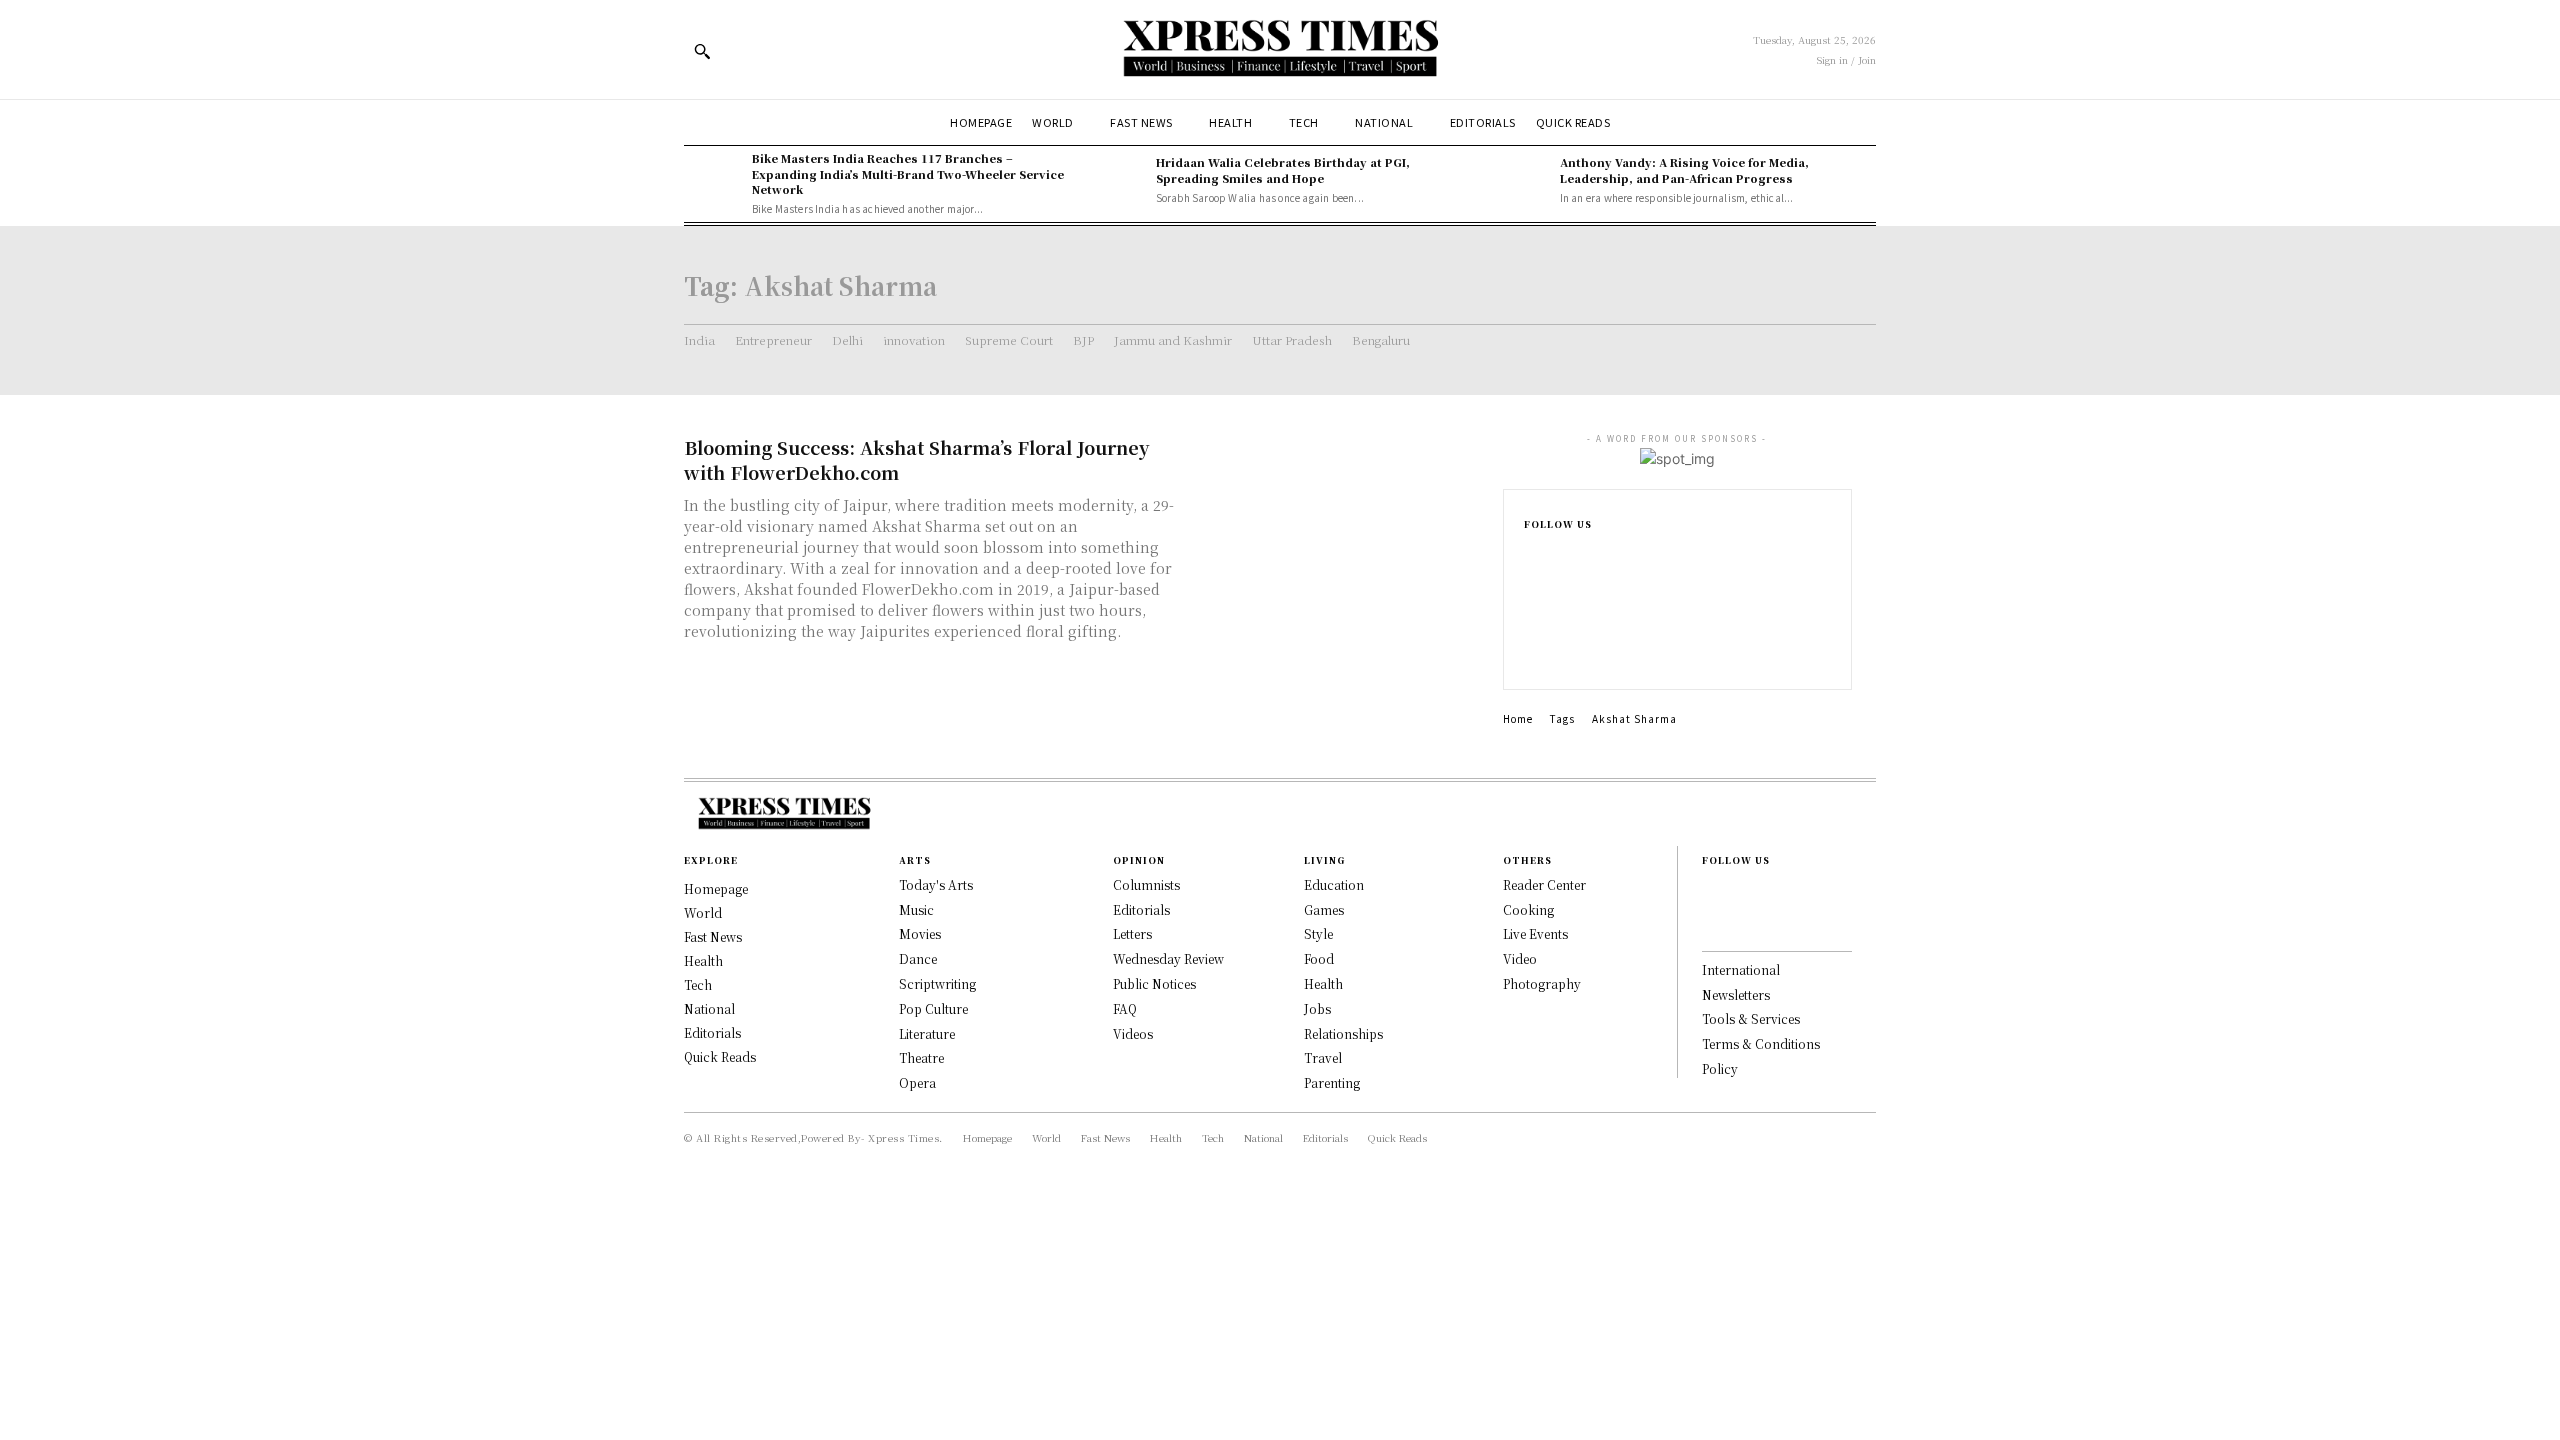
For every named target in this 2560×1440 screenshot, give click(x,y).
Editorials (1141, 909)
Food (1319, 958)
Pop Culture (933, 1008)
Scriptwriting (937, 983)
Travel (1323, 1057)
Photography (1542, 983)
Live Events (1535, 933)
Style (1318, 933)
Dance (918, 958)
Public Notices (1154, 983)
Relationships (1343, 1033)
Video (1520, 958)
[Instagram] (1530, 589)
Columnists (1146, 884)
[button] (702, 51)
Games (1324, 909)
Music (916, 909)
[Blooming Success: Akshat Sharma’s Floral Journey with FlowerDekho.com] (1340, 504)
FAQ (1125, 1008)
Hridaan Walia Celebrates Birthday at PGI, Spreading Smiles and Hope (1283, 169)
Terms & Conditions (1761, 1043)
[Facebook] (1530, 557)
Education (1334, 884)
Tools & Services (1751, 1018)
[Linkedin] (1530, 621)
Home (1518, 718)
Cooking (1528, 909)
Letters (1132, 933)
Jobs (1317, 1008)
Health (1323, 983)
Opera (917, 1082)
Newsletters (1736, 994)
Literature (927, 1033)
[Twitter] (1530, 653)
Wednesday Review (1168, 958)
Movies (920, 933)
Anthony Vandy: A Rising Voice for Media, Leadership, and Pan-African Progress (1684, 169)
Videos (1133, 1033)
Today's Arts (936, 884)
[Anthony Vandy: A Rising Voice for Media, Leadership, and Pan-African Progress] (1521, 180)
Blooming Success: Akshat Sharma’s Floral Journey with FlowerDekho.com (916, 459)
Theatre (921, 1057)
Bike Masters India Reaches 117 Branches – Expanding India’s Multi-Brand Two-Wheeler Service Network (908, 173)
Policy (1720, 1068)
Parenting (1332, 1082)
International (1741, 969)
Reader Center (1544, 884)
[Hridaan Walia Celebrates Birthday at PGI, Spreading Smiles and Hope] (1117, 180)
